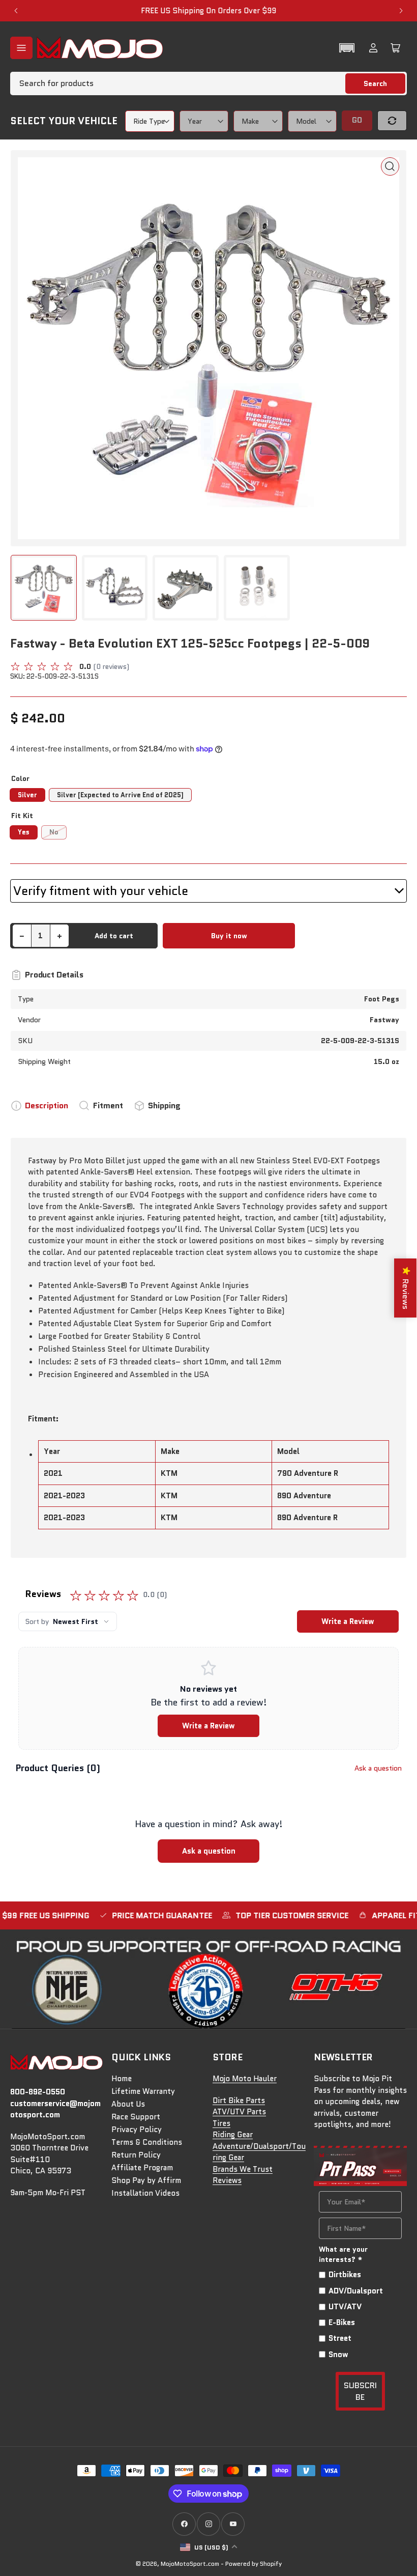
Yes (24, 832)
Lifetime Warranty (143, 2091)
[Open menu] (21, 48)
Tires (221, 2123)
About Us (128, 2104)
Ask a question (378, 1768)
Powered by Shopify (254, 2564)
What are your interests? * (343, 2254)
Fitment (108, 1105)
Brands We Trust (243, 2169)
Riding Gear (233, 2135)
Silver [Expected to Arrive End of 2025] (120, 795)
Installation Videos (145, 2193)
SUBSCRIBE (360, 2391)
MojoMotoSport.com (190, 2564)
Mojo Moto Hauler (245, 2079)
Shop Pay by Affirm (146, 2180)
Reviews (227, 2180)
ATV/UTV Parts (239, 2112)
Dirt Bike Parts (239, 2101)
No (54, 832)
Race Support (136, 2117)
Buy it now (229, 936)
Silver (27, 795)
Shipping (164, 1105)
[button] (347, 48)
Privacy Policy (137, 2130)
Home (122, 2079)
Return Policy (136, 2155)
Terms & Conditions (147, 2142)
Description (47, 1105)
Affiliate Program (142, 2168)
